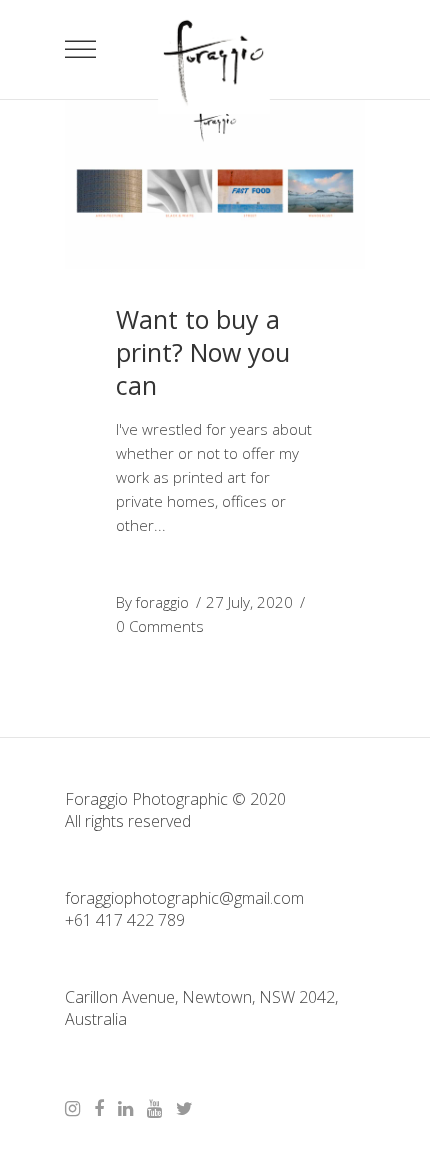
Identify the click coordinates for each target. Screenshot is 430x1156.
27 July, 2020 (249, 602)
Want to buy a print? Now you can (203, 352)
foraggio (162, 602)
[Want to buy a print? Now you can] (215, 184)
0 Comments (160, 626)
